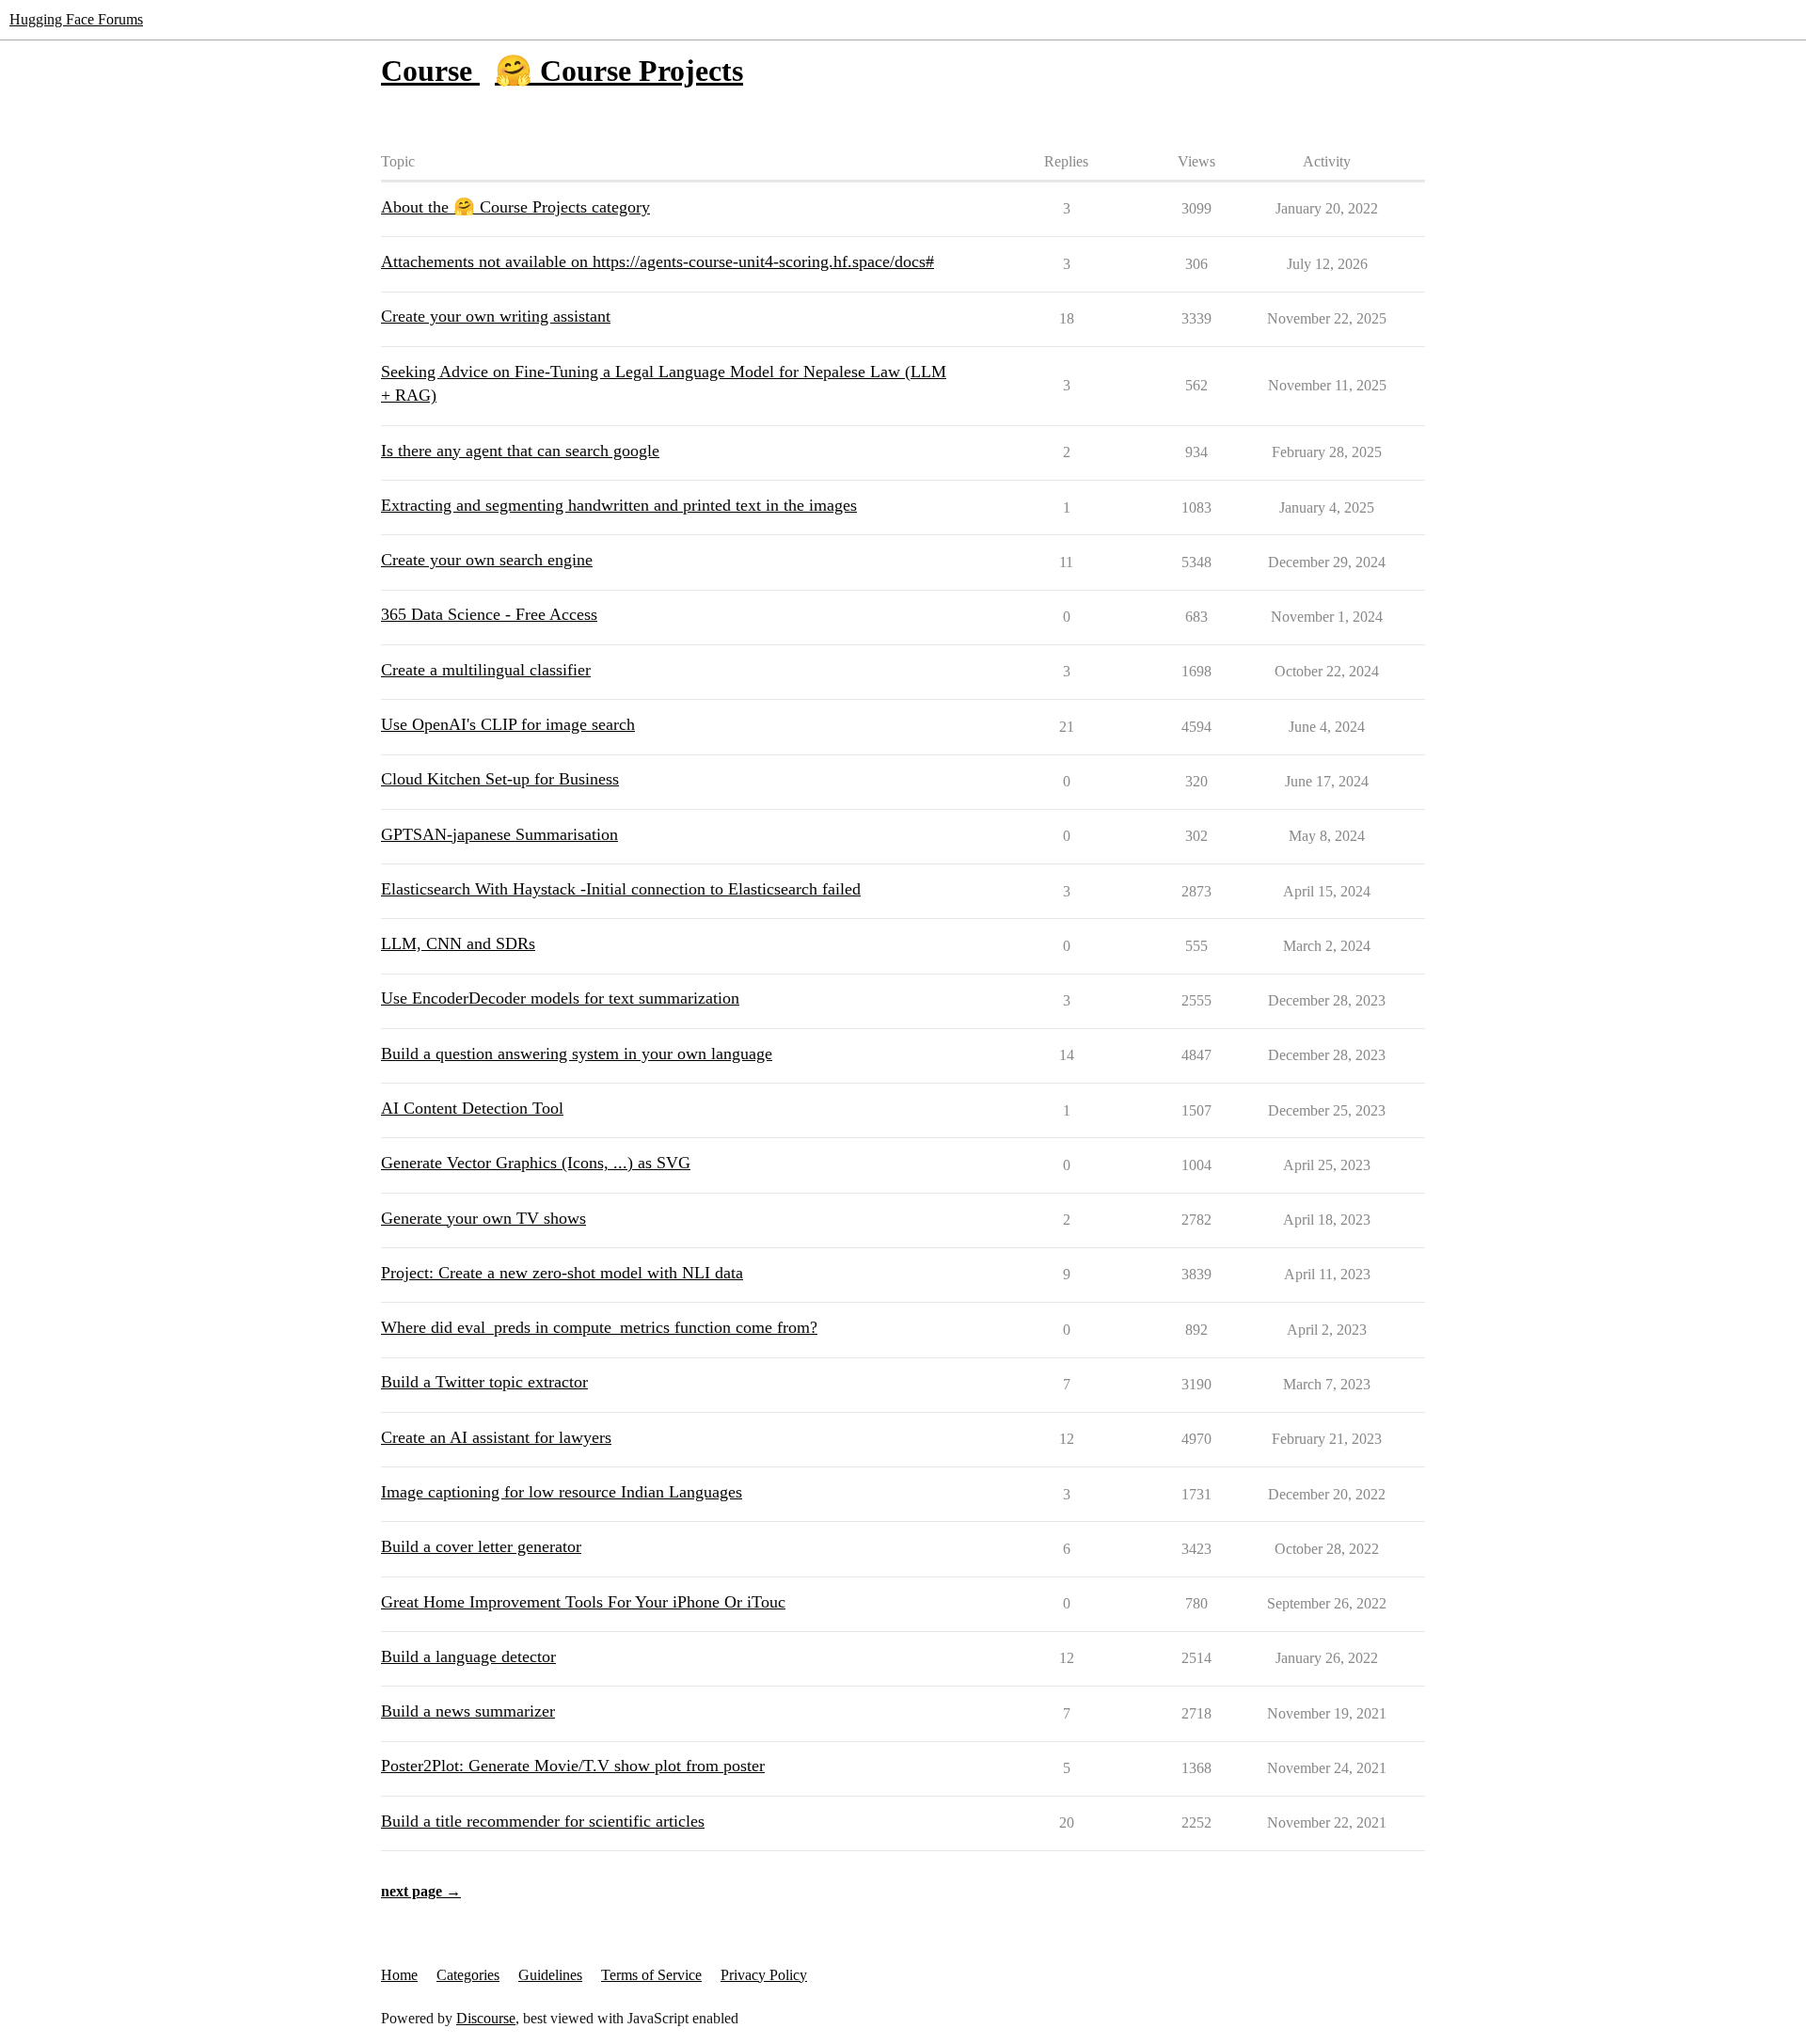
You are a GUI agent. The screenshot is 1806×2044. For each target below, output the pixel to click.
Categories (468, 1975)
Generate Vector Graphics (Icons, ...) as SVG (536, 1163)
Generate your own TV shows (483, 1218)
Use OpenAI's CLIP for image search (508, 724)
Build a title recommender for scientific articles (543, 1821)
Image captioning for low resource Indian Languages (562, 1492)
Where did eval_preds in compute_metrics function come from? (599, 1327)
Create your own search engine (487, 560)
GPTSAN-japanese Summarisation (499, 834)
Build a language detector (468, 1656)
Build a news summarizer (468, 1711)
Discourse (486, 2018)
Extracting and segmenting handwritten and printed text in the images (619, 505)
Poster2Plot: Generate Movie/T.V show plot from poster (573, 1766)
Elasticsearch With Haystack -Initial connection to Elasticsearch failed (621, 889)
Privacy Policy (764, 1975)
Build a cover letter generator (481, 1546)
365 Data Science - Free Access (489, 614)
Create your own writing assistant (496, 316)
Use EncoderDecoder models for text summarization (560, 998)
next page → (421, 1891)
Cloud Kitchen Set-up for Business (500, 779)
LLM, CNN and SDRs (458, 943)
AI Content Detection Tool (472, 1108)
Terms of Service (651, 1975)
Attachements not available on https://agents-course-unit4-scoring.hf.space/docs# (657, 261)
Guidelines (550, 1975)
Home (399, 1975)
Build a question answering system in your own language (577, 1054)
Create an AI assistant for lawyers (496, 1437)
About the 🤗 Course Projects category (515, 207)
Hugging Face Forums (76, 19)
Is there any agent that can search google (520, 451)
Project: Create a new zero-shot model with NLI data (562, 1273)
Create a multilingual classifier (486, 670)
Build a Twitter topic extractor (484, 1382)
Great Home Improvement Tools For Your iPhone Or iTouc (583, 1602)
